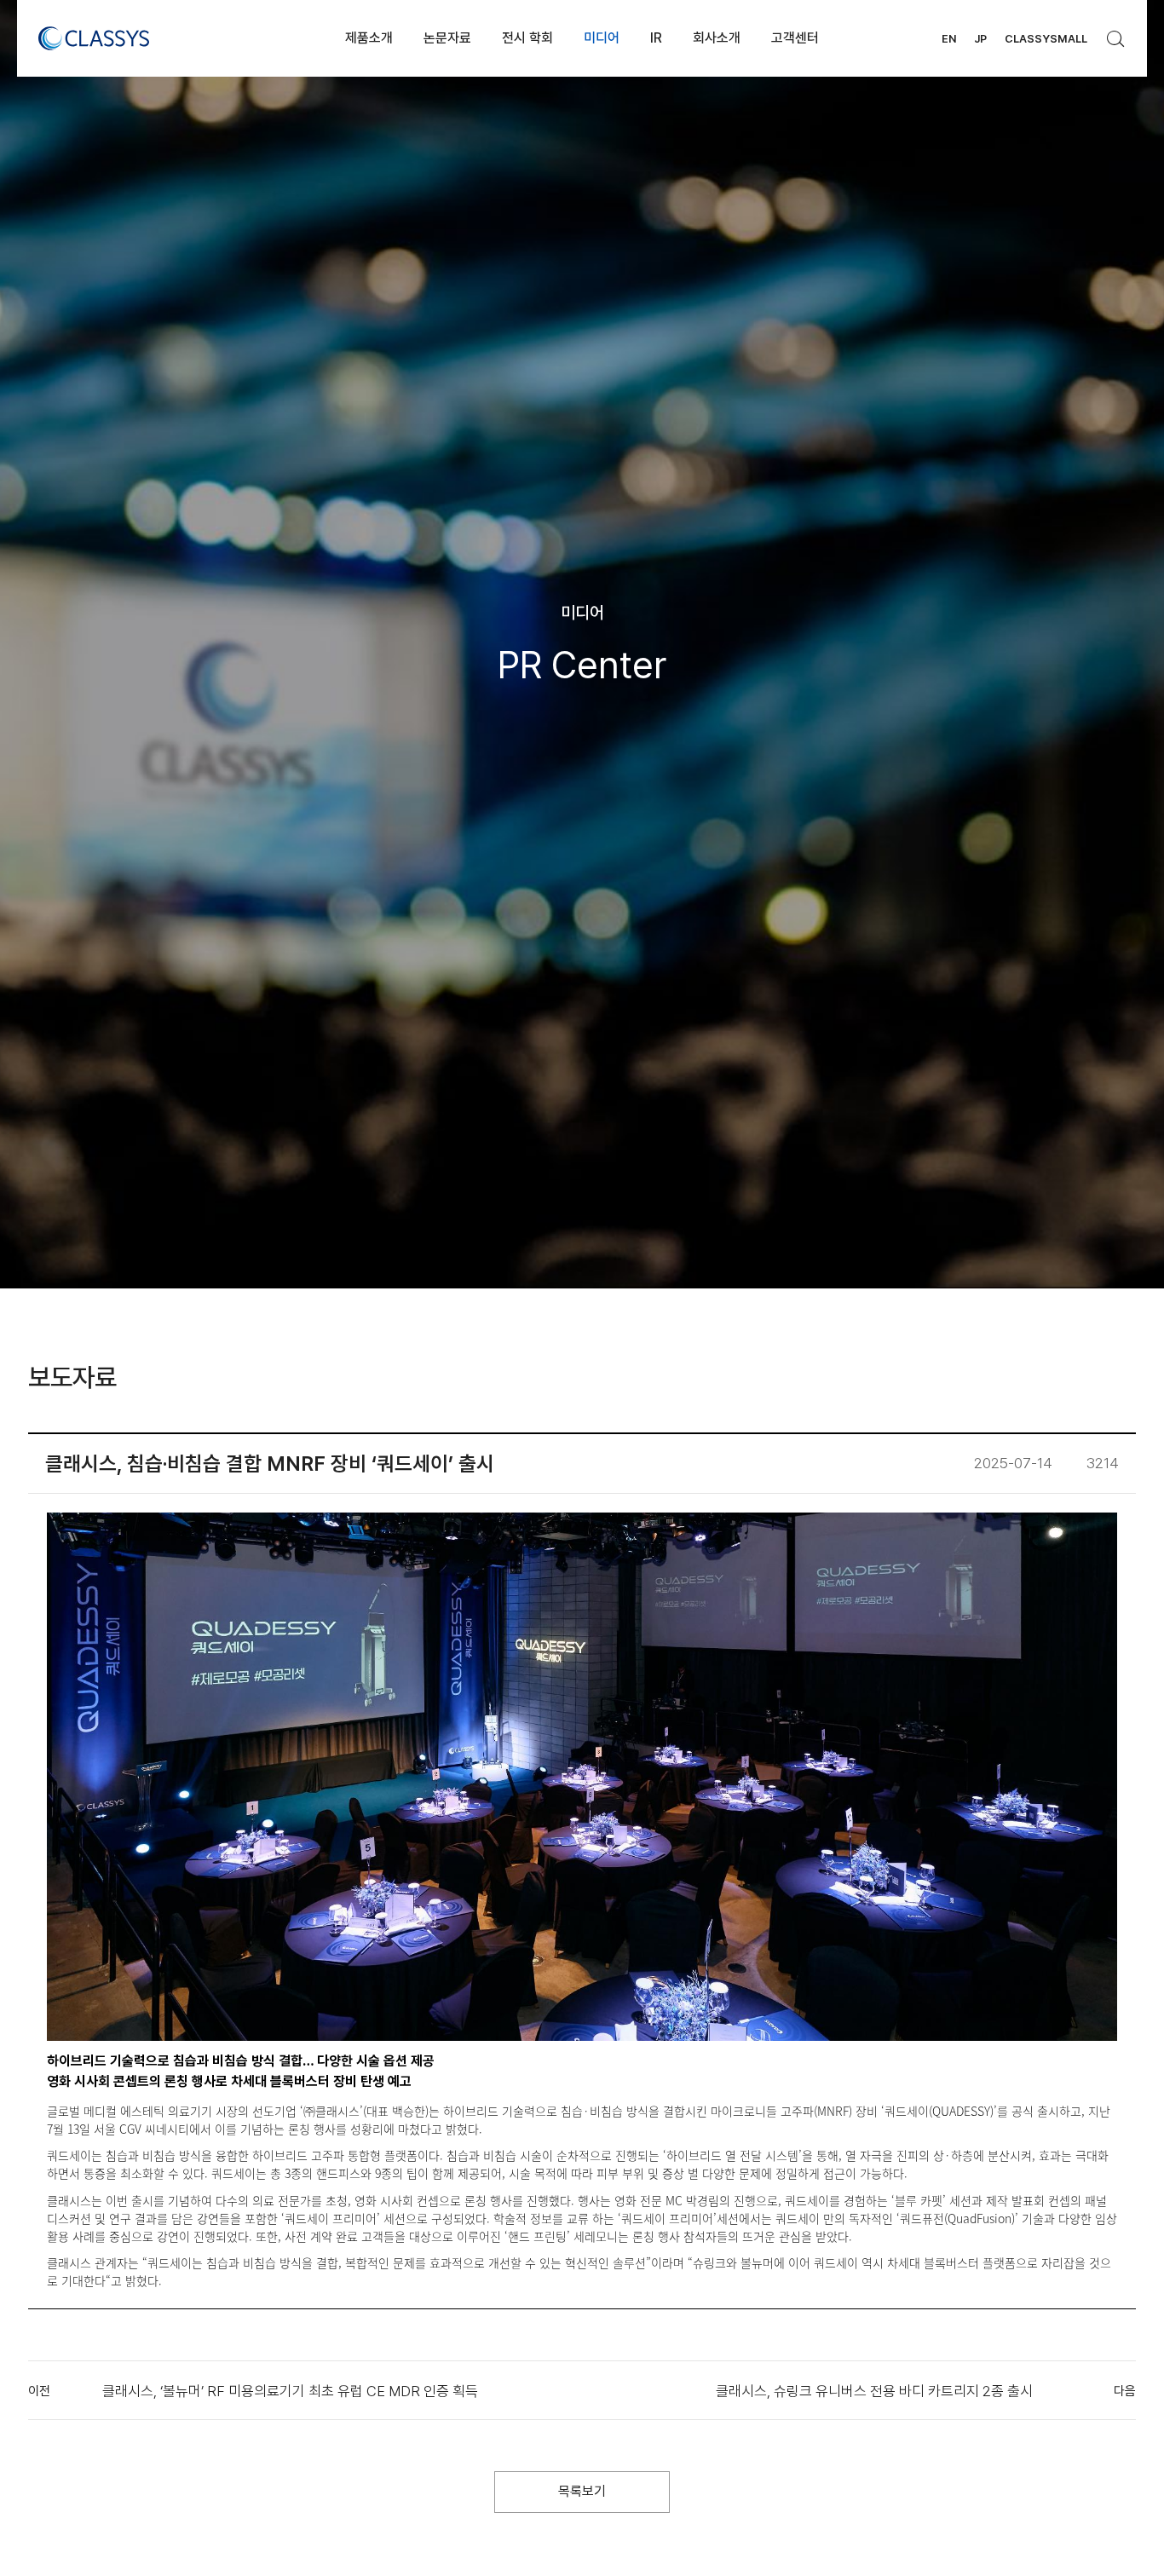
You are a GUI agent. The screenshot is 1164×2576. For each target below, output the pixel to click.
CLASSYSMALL (1046, 39)
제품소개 (369, 38)
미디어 (602, 38)
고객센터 (795, 38)
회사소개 (717, 38)
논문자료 (447, 38)
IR (656, 38)
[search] (1116, 34)
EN (949, 39)
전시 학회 (527, 38)
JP (980, 39)
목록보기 (582, 2491)
